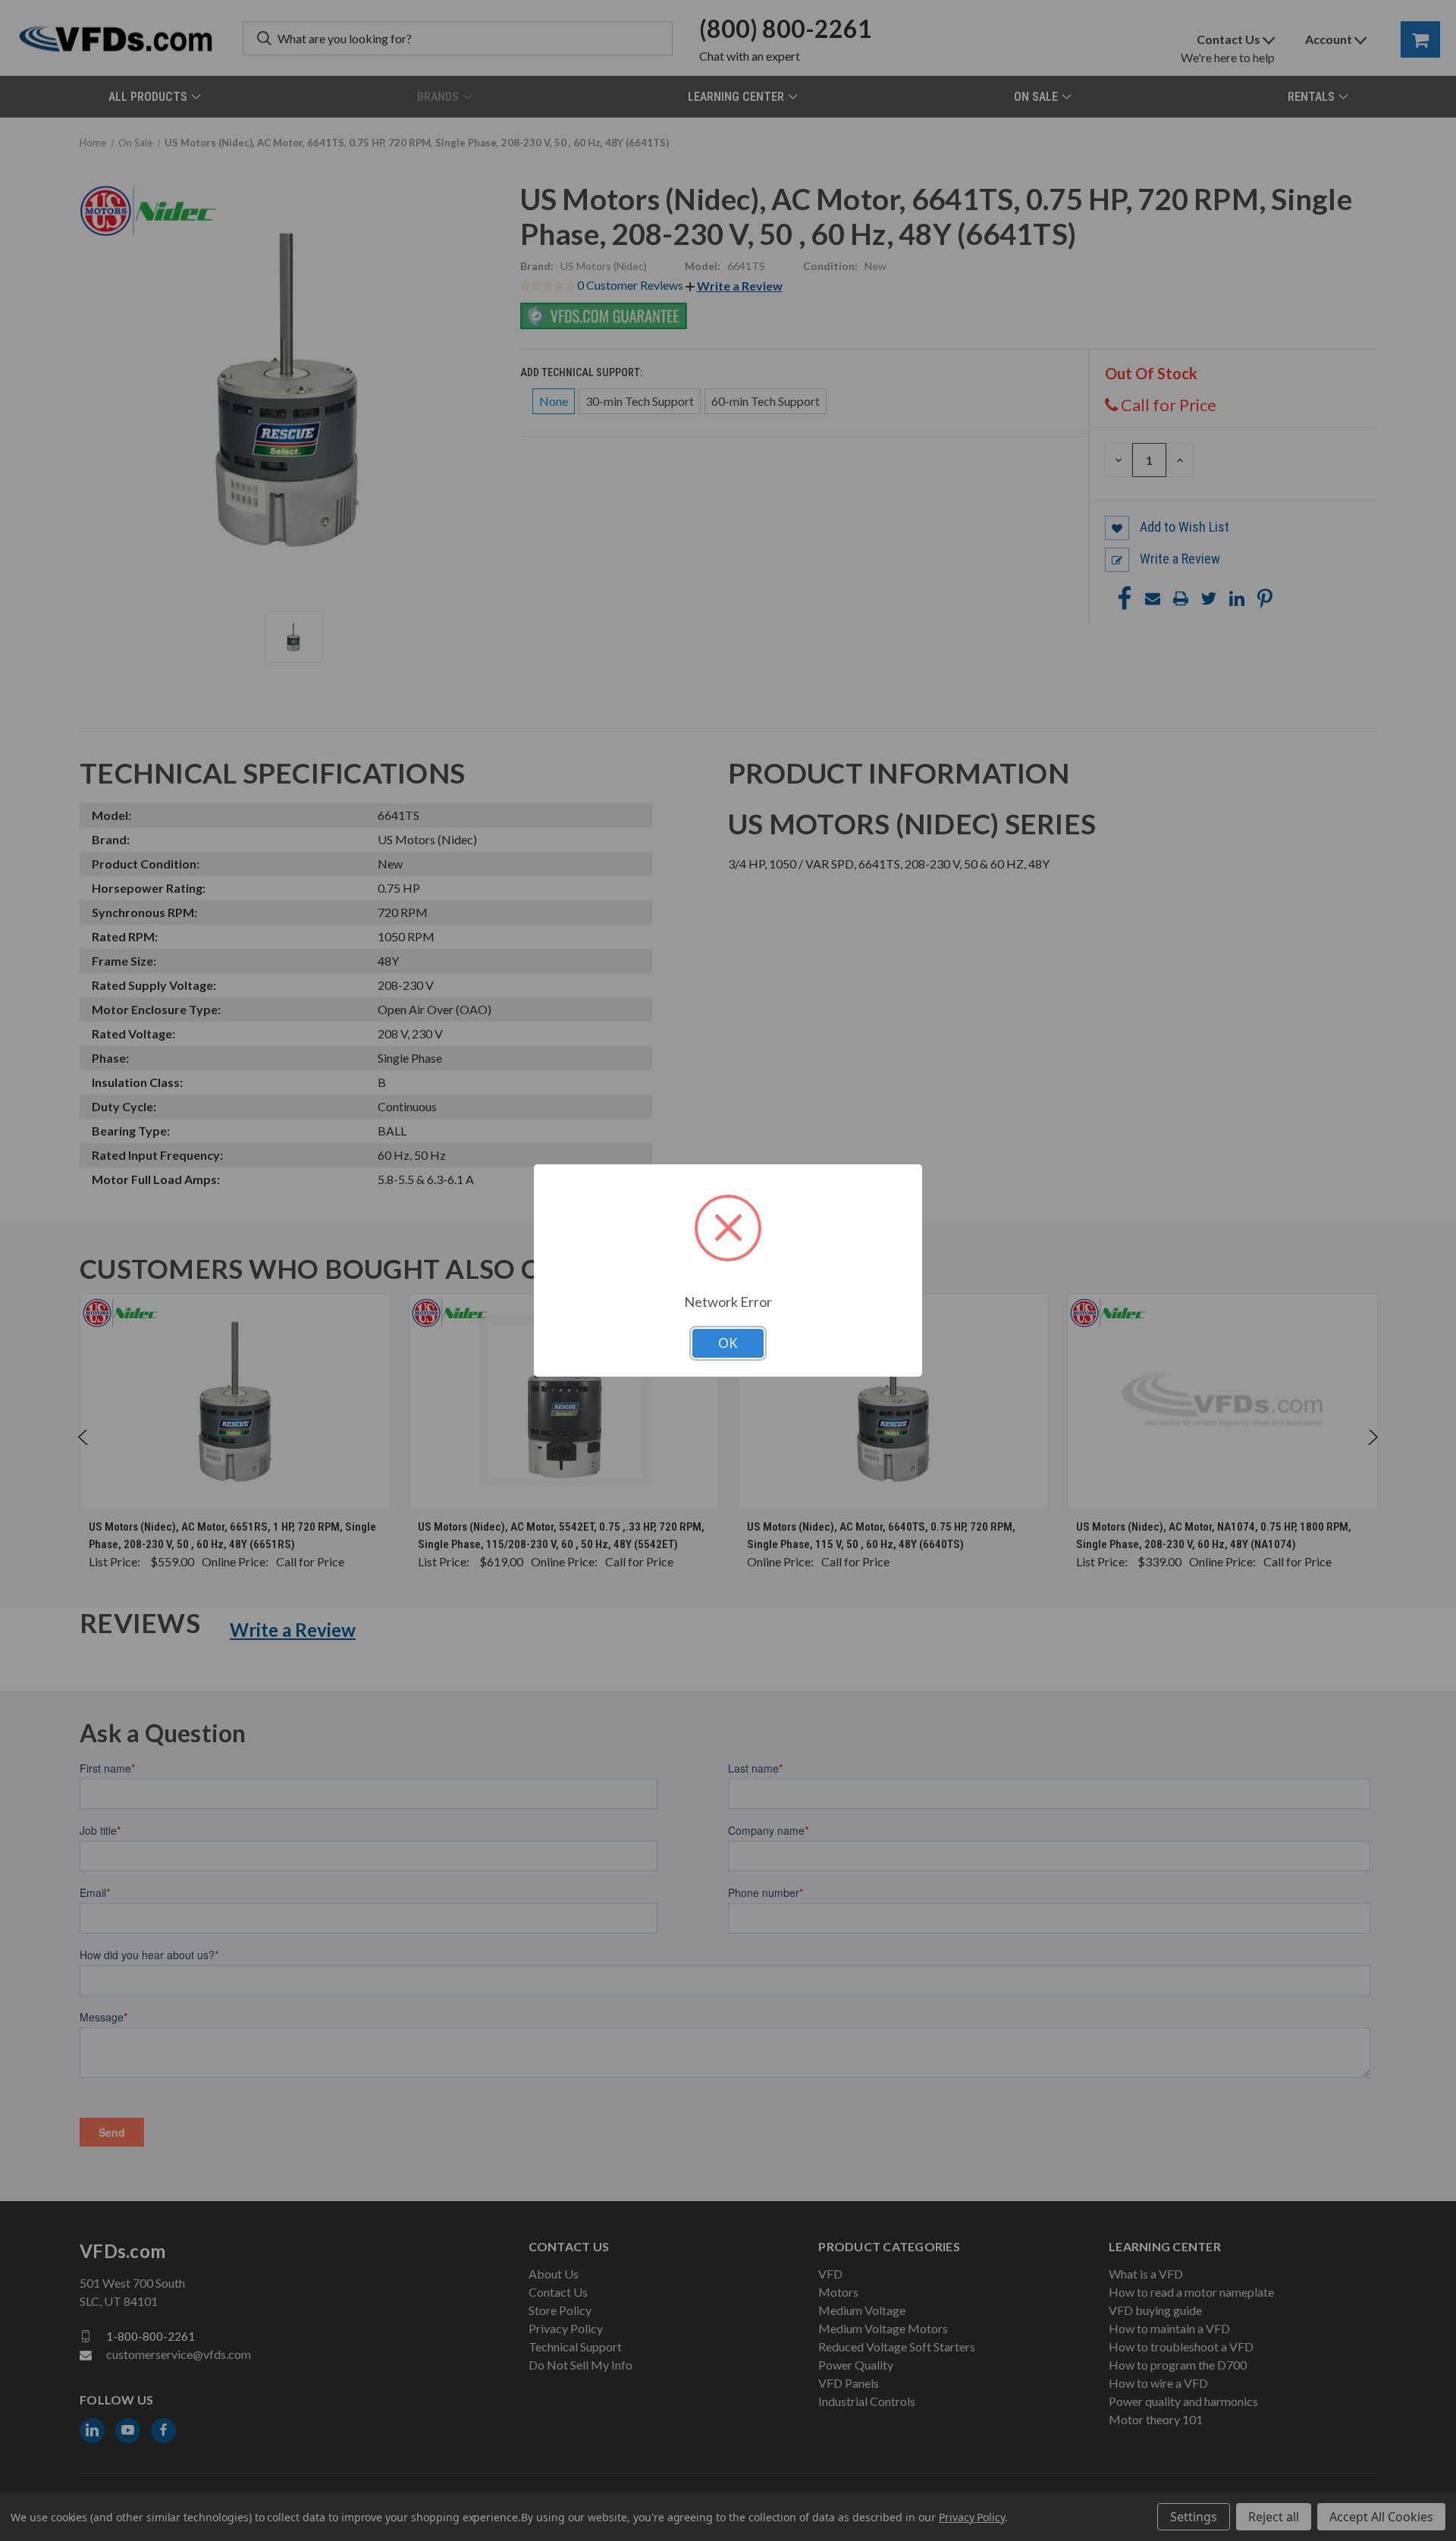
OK (728, 1343)
